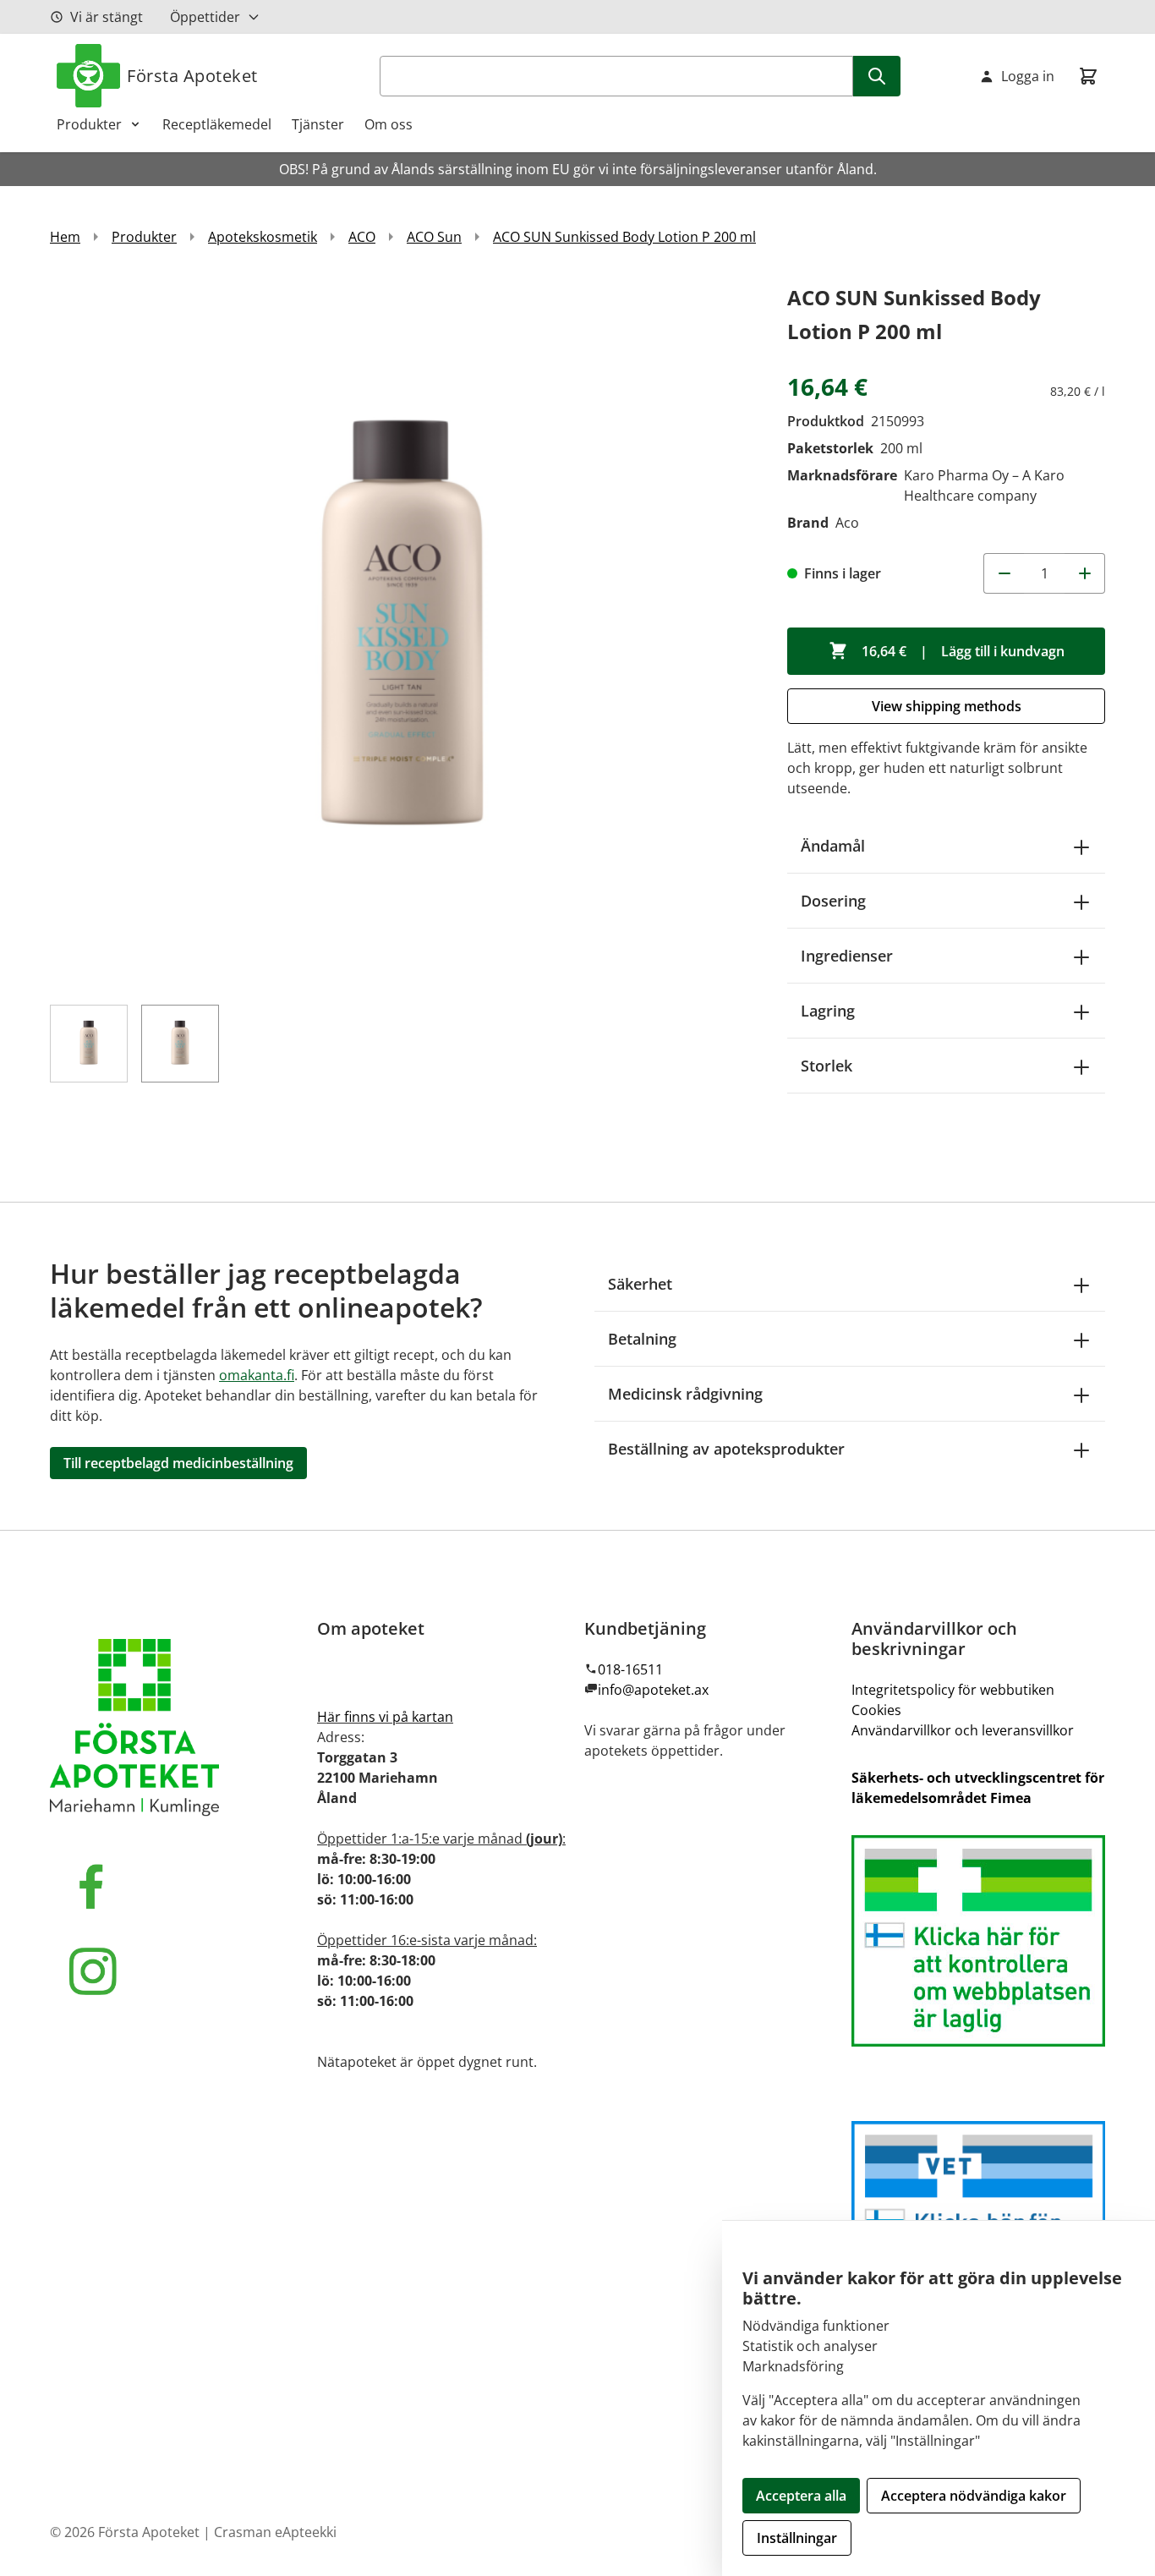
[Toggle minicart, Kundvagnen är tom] (1088, 76)
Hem (65, 237)
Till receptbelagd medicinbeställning (178, 1463)
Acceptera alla (801, 2496)
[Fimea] (978, 1941)
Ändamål (833, 846)
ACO (362, 237)
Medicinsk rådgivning (685, 1394)
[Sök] (877, 76)
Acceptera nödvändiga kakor (974, 2496)
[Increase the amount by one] (1085, 573)
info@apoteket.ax (653, 1690)
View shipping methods (947, 706)
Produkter (89, 124)
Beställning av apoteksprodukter (726, 1449)
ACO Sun (434, 237)
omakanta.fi (257, 1375)
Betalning (642, 1339)
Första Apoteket (192, 76)
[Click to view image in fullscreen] (402, 633)
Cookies (876, 1710)
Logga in (1028, 76)
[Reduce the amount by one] (1004, 573)
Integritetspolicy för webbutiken (953, 1690)
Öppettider (205, 17)
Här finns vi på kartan (385, 1717)
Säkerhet (640, 1284)
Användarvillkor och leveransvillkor (963, 1730)
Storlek (827, 1066)
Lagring (828, 1011)
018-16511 (630, 1669)
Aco (847, 523)
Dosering (833, 901)
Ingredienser (847, 956)
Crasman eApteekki (275, 2532)
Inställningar (797, 2538)
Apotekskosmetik (263, 237)
